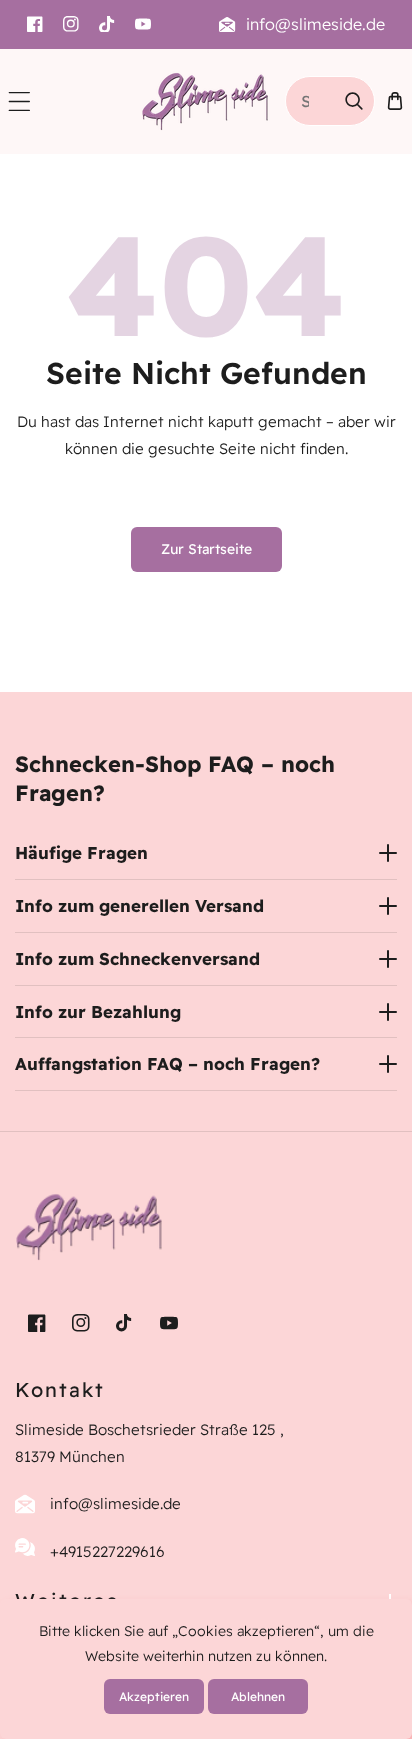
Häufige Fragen (81, 852)
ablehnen (258, 1696)
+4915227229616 (107, 1551)
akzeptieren (154, 1696)
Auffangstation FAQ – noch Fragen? (167, 1063)
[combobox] (330, 101)
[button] (19, 101)
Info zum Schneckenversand (137, 958)
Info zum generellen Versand (139, 905)
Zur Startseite (206, 549)
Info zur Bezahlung (98, 1011)
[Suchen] (354, 101)
